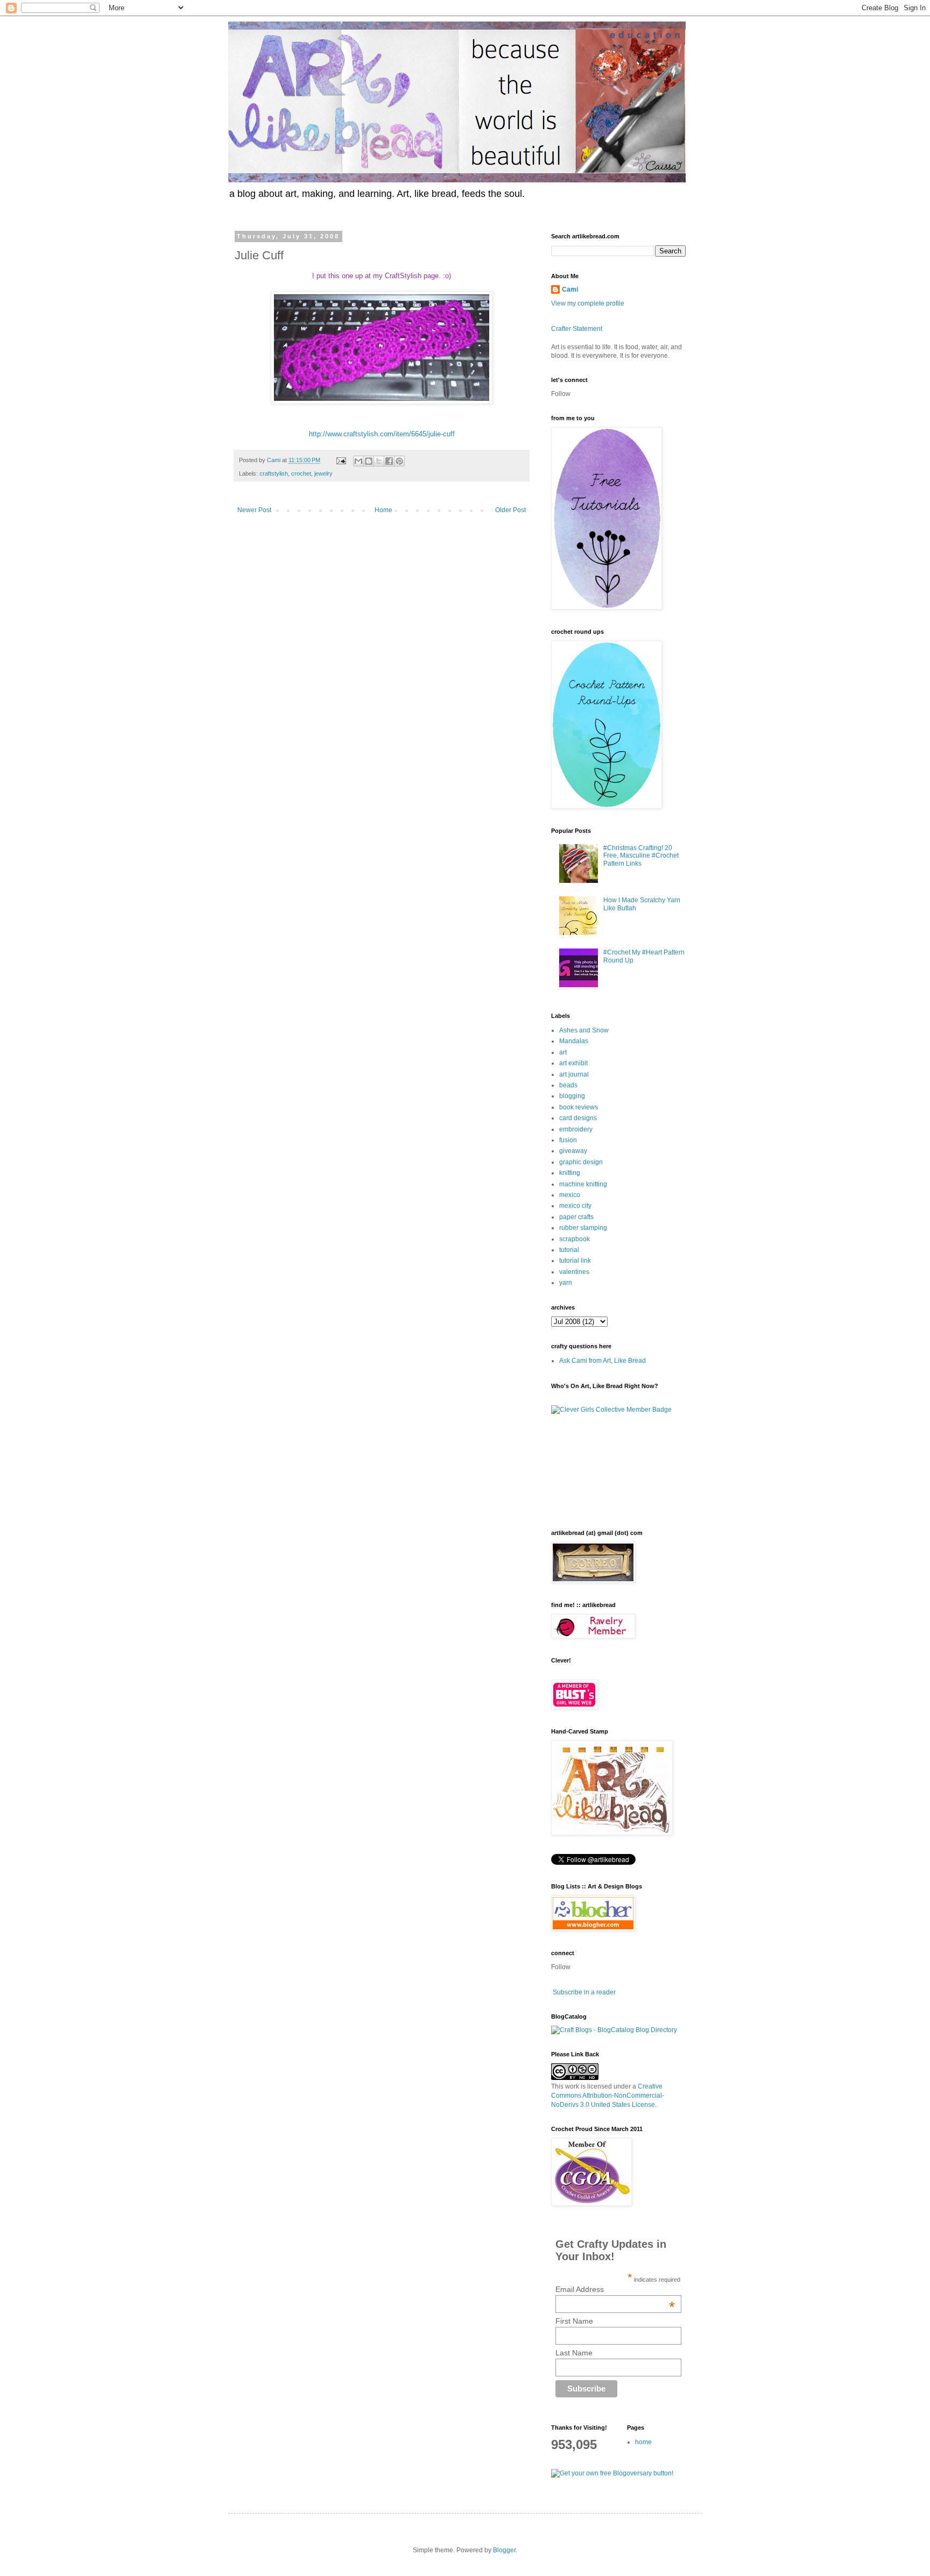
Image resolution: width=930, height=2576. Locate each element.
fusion (568, 1140)
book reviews (579, 1107)
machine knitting (583, 1184)
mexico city (575, 1206)
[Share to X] (379, 461)
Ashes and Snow (584, 1030)
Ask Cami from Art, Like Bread (603, 1361)
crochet (301, 473)
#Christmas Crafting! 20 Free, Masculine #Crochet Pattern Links (641, 856)
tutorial (569, 1250)
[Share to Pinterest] (399, 461)
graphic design (581, 1162)
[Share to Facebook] (389, 461)
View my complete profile (588, 303)
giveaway (573, 1151)
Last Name (574, 2353)
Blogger (504, 2550)
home (643, 2442)
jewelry (323, 473)
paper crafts (576, 1217)
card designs (578, 1118)
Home (383, 510)
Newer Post (254, 510)
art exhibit (573, 1063)
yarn (566, 1283)
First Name (574, 2321)
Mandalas (574, 1041)
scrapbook (575, 1239)
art (563, 1052)
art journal (574, 1074)
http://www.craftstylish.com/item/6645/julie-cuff (382, 434)
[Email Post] (341, 460)
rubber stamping (583, 1228)
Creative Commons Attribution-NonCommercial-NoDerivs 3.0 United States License (608, 2096)
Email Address (615, 2289)
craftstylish (274, 473)
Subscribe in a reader (584, 1992)
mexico (570, 1195)
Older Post (510, 510)
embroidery (576, 1129)
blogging (572, 1096)
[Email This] (358, 461)
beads (568, 1085)
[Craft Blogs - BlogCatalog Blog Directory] (614, 2030)
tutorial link (575, 1261)
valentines (574, 1272)
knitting (570, 1173)
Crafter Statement (577, 329)
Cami (570, 289)
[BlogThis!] (369, 461)
